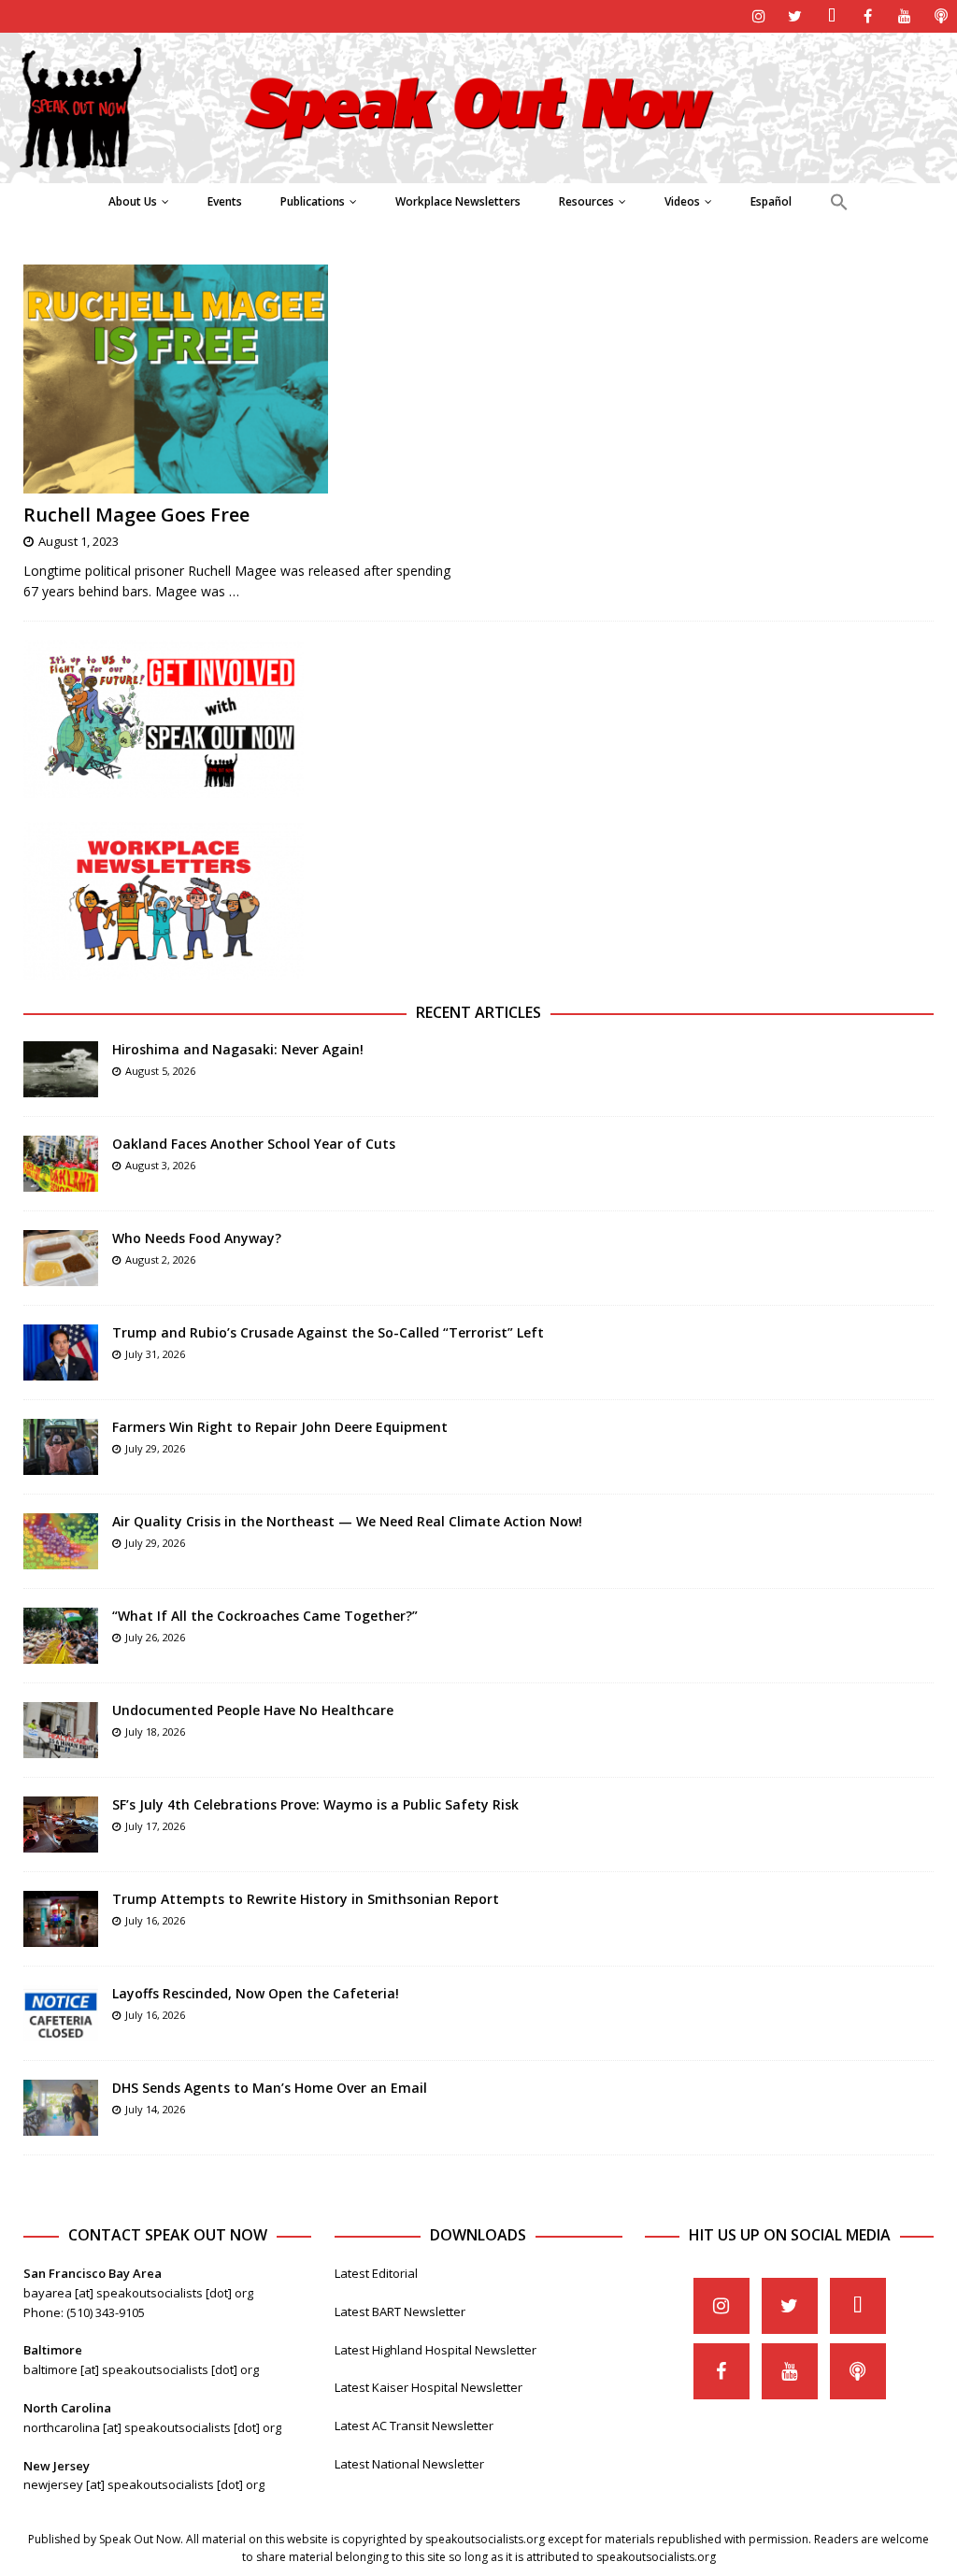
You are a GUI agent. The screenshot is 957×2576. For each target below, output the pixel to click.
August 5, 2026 (160, 1071)
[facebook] (868, 16)
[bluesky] (831, 16)
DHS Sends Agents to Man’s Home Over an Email (270, 2088)
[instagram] (758, 16)
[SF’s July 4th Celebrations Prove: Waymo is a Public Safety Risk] (61, 1825)
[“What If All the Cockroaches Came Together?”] (61, 1636)
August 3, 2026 (160, 1165)
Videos (682, 201)
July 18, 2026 (155, 1732)
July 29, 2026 (155, 1448)
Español (771, 201)
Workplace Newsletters (458, 201)
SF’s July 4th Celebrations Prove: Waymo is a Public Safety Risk (315, 1804)
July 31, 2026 (155, 1354)
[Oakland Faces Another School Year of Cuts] (61, 1164)
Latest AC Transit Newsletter (414, 2426)
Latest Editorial (376, 2273)
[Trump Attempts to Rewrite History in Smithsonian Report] (61, 1919)
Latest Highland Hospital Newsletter (436, 2350)
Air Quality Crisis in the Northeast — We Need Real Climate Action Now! (347, 1521)
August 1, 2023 (79, 541)
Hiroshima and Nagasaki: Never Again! (238, 1049)
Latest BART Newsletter (400, 2311)
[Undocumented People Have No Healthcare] (61, 1730)
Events (225, 201)
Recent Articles (478, 1012)
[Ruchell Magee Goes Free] (243, 379)
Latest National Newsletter (409, 2464)
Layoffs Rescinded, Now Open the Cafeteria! (256, 1993)
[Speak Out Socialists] (478, 172)
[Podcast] (941, 16)
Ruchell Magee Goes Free (136, 515)
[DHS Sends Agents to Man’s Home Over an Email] (61, 2108)
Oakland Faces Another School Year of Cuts (254, 1144)
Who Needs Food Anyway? (197, 1238)
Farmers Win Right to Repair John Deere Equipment (280, 1427)
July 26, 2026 (155, 1637)
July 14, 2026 (155, 2109)
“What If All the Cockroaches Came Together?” (265, 1616)
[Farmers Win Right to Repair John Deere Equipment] (61, 1447)
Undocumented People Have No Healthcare (253, 1710)
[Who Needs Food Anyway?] (61, 1258)
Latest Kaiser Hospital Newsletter (429, 2387)
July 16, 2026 (155, 1920)
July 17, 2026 (155, 1826)
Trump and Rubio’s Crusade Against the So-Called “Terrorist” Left (328, 1332)
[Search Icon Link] (839, 203)
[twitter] (795, 16)
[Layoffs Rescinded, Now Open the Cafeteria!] (61, 2013)
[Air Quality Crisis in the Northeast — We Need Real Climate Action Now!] (61, 1541)
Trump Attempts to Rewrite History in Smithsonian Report (306, 1899)
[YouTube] (904, 16)
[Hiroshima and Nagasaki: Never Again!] (61, 1069)
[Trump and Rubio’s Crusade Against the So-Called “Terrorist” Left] (61, 1352)
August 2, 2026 (160, 1259)
